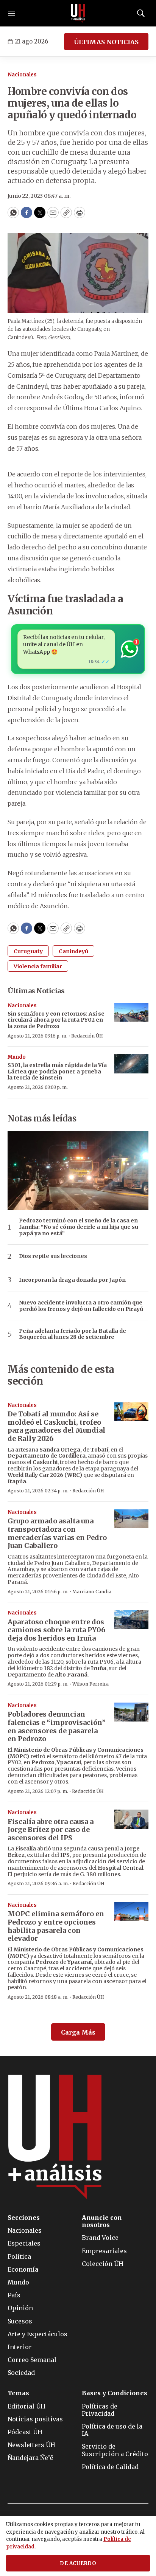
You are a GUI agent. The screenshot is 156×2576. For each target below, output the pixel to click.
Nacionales (22, 75)
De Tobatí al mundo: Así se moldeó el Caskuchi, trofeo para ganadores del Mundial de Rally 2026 (56, 1426)
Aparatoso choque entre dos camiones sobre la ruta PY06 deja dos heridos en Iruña (56, 1630)
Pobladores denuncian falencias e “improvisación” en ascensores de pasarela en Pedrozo (57, 1726)
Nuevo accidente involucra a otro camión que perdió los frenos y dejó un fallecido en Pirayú (81, 1306)
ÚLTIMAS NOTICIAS (106, 42)
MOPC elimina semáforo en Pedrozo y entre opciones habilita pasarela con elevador (56, 1926)
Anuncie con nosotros (102, 2221)
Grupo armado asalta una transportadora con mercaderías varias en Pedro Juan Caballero (57, 1533)
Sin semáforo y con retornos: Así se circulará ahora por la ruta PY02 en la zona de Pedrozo (56, 1020)
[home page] (78, 13)
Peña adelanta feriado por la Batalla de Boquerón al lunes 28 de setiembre (73, 1334)
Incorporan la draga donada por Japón (72, 1280)
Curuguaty (28, 951)
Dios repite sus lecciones (53, 1256)
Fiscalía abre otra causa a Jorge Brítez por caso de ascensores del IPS (51, 1830)
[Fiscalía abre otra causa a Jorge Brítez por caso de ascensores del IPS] (131, 1819)
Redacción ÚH (87, 1036)
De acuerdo (78, 2563)
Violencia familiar (38, 966)
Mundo (17, 1057)
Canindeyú (73, 951)
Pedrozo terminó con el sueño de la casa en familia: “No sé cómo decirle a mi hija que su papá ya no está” (79, 1227)
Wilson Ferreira (90, 1684)
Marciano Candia (92, 1592)
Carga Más (78, 2032)
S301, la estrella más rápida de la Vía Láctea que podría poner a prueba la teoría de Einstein (57, 1072)
